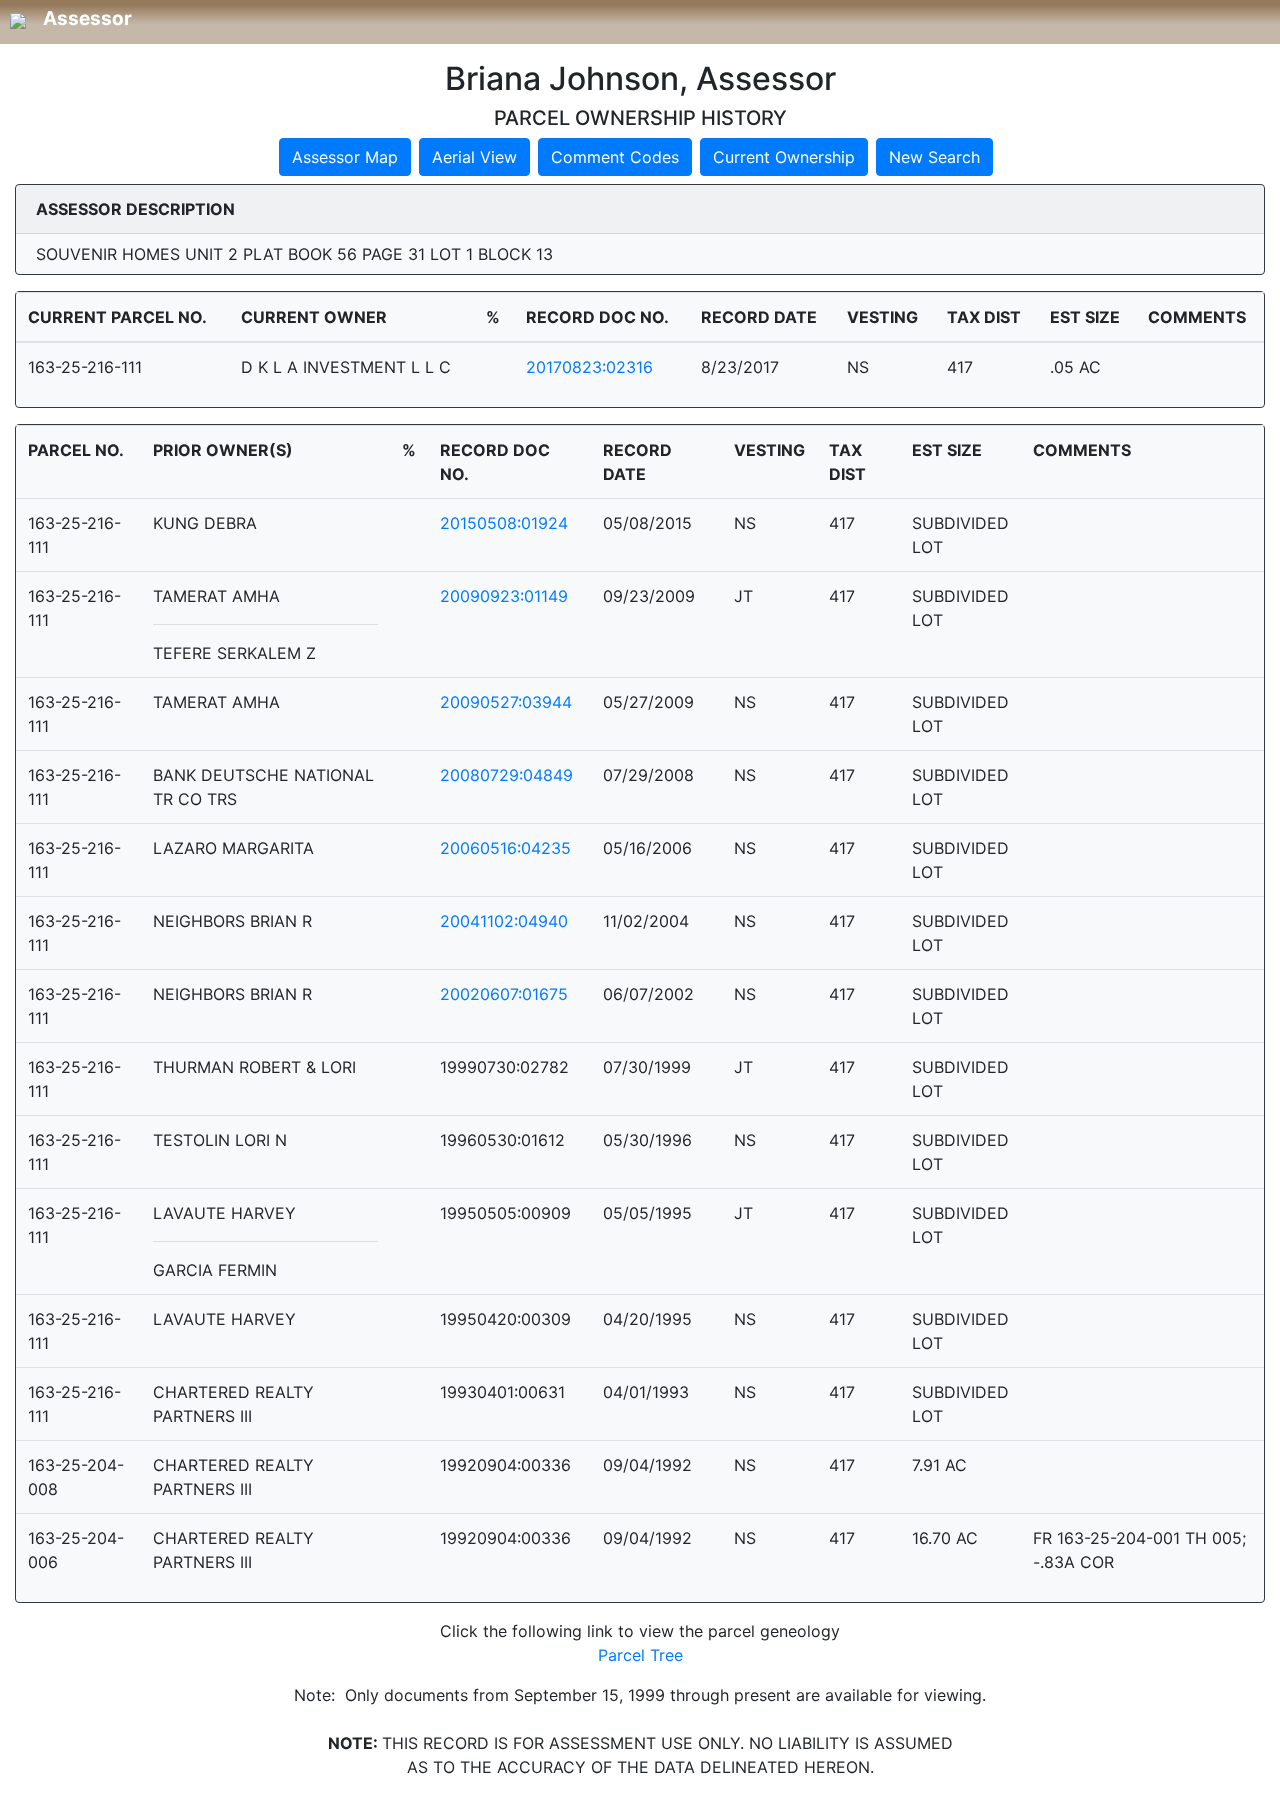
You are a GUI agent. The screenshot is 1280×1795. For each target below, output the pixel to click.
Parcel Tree (640, 1655)
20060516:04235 (505, 848)
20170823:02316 (589, 367)
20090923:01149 (504, 596)
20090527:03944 (506, 702)
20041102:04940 (504, 921)
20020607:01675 (504, 994)
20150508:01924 (504, 523)
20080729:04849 (506, 775)
